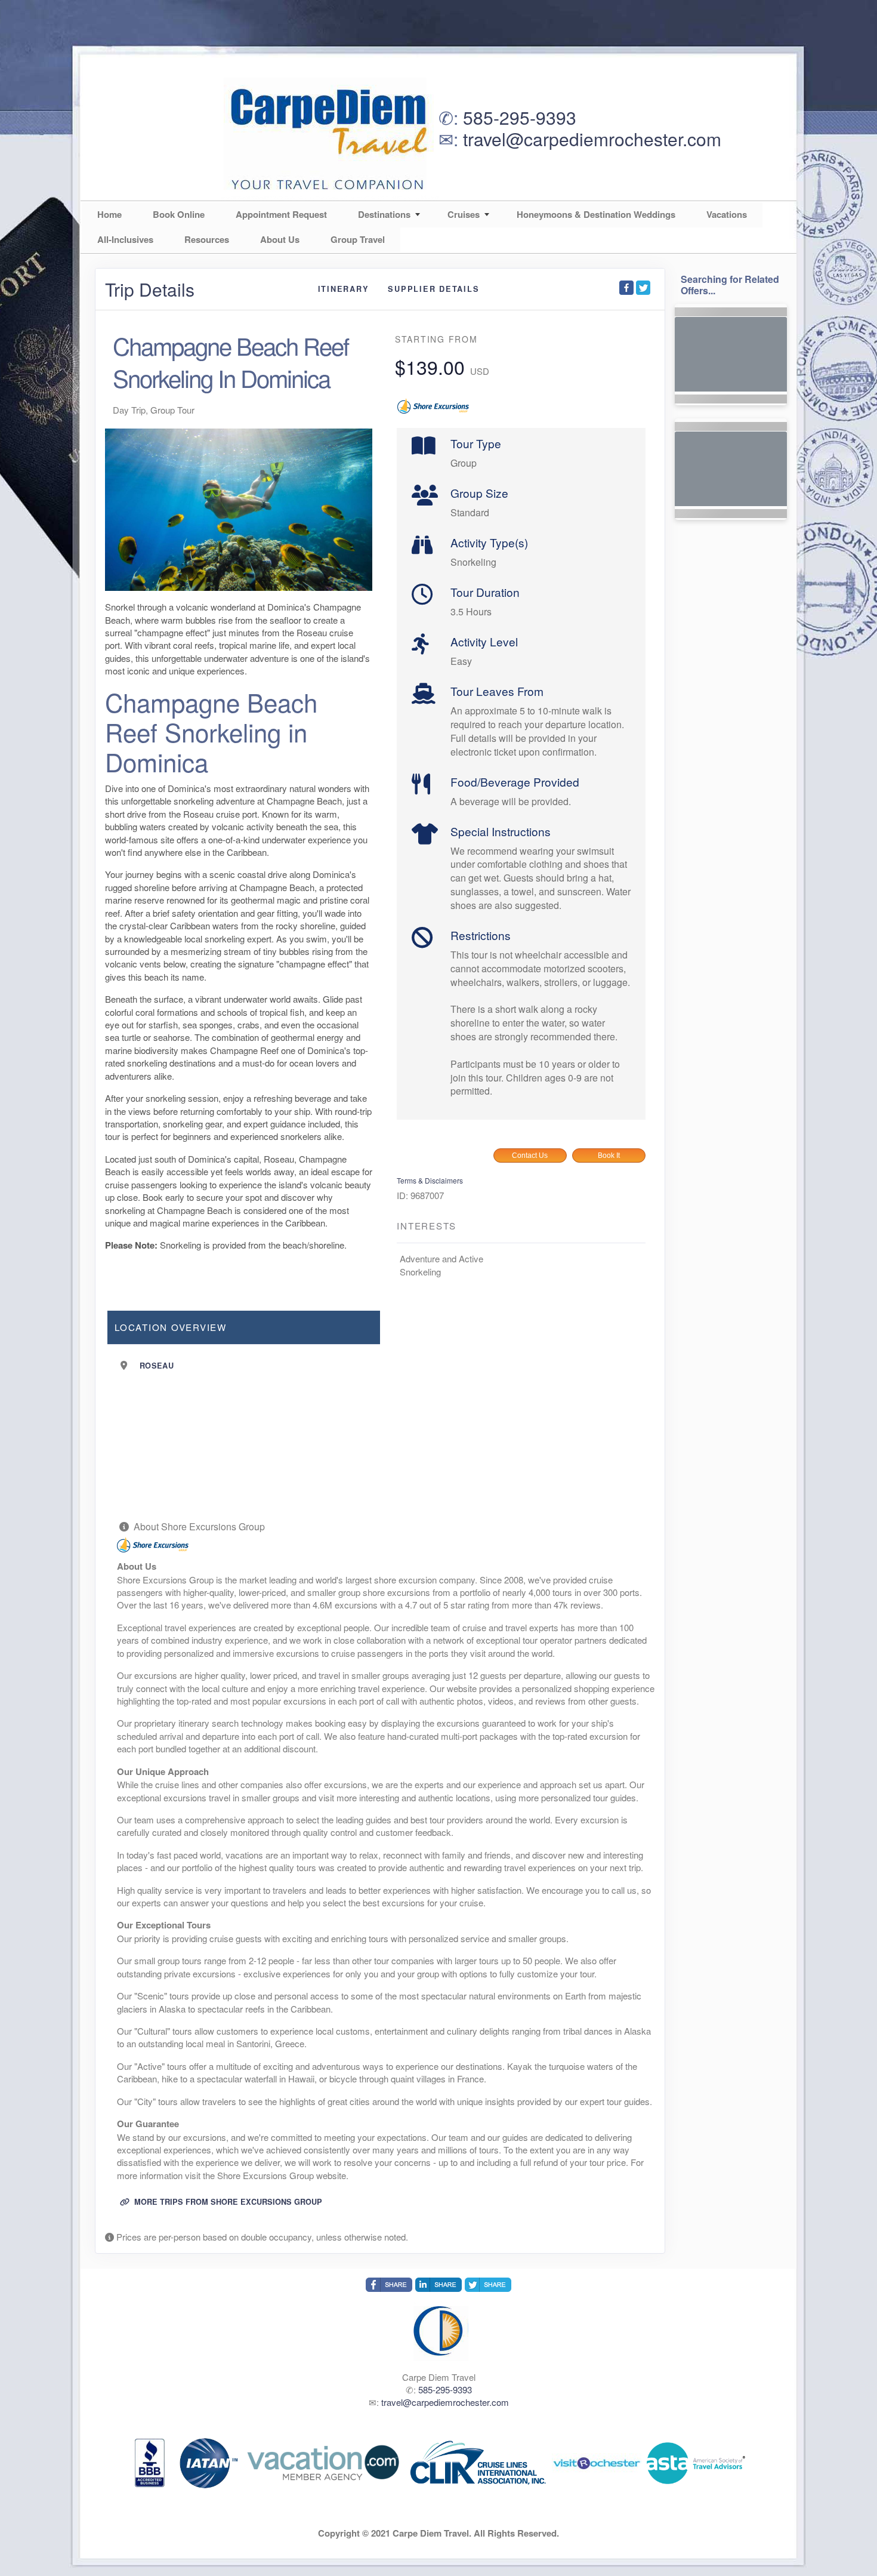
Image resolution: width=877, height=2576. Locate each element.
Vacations (727, 214)
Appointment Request (281, 214)
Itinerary (344, 289)
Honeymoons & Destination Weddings (596, 214)
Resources (207, 239)
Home (109, 214)
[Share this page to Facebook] (626, 288)
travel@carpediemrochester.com (592, 139)
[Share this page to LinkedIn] (438, 2285)
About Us (280, 239)
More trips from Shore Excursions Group (227, 2202)
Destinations (384, 214)
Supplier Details (433, 289)
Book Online (179, 214)
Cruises (464, 214)
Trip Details (150, 289)
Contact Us (530, 1155)
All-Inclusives (125, 239)
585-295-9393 (520, 117)
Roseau (157, 1366)
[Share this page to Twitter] (643, 288)
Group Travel (358, 239)
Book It (609, 1155)
